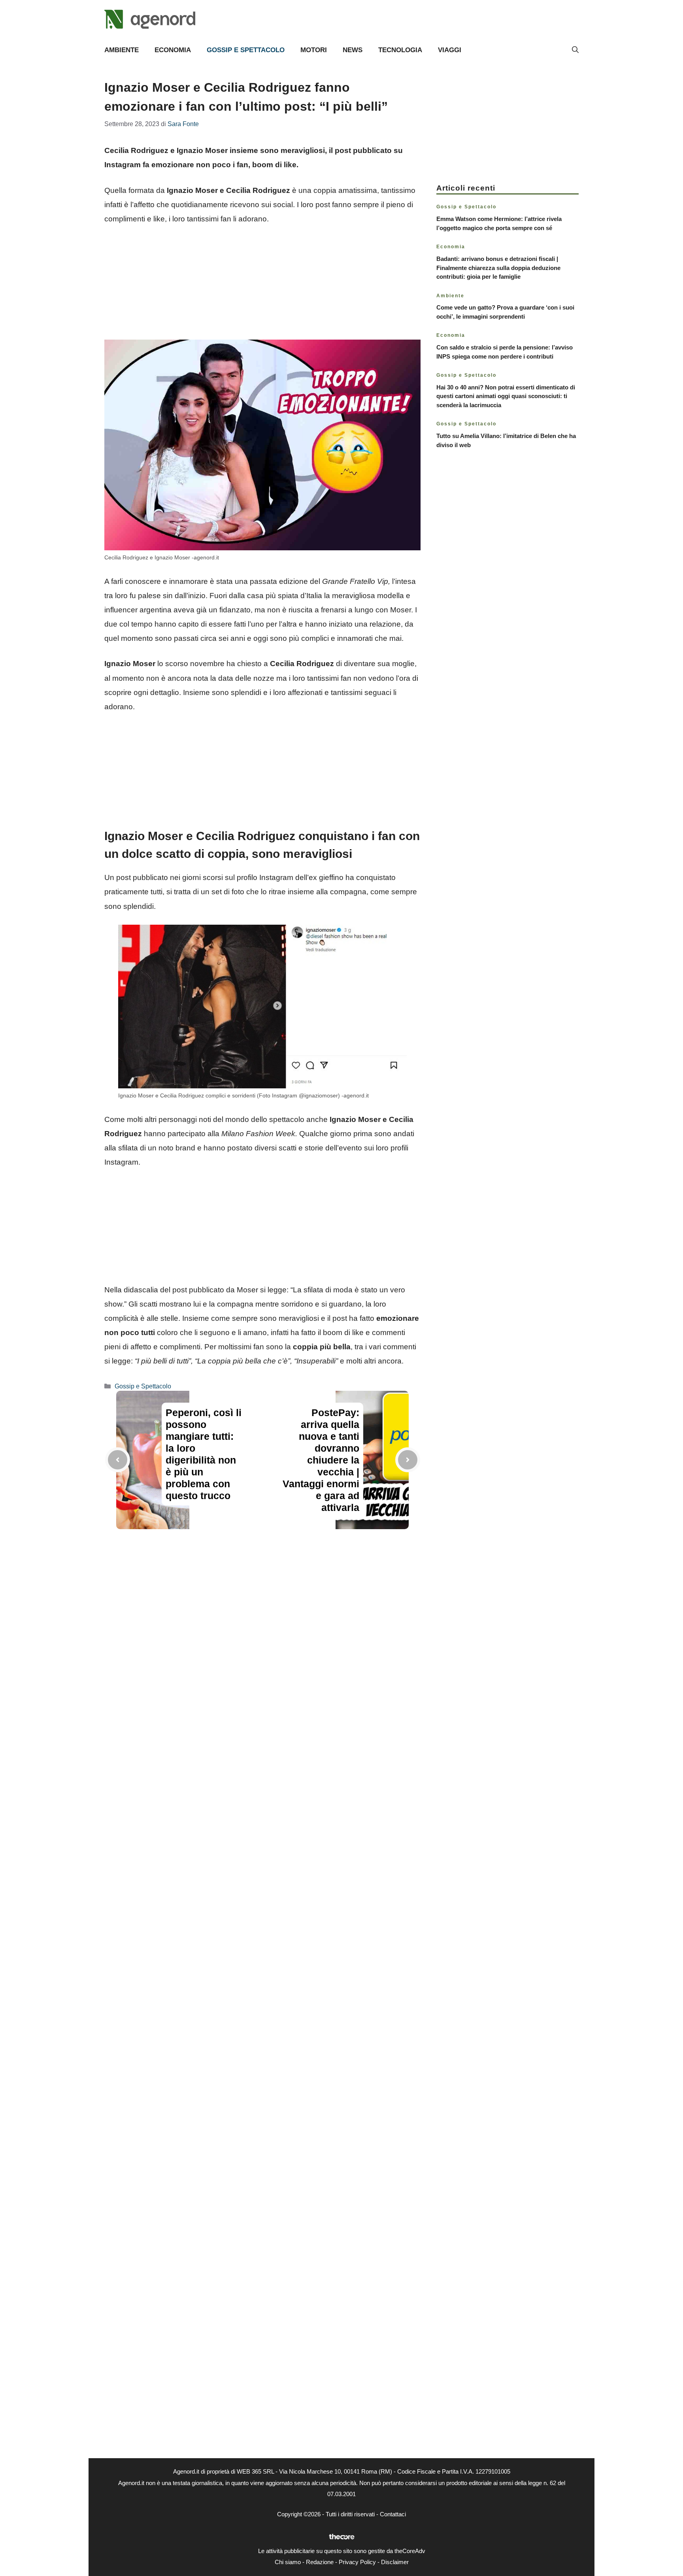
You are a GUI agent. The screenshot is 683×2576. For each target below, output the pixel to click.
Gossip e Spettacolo (246, 50)
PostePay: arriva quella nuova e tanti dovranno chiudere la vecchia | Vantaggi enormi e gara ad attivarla (321, 1460)
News (353, 50)
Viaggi (450, 50)
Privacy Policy (357, 2562)
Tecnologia (400, 50)
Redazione (320, 2562)
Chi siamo (288, 2562)
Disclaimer (395, 2562)
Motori (314, 50)
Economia (173, 50)
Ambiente (122, 50)
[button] (575, 50)
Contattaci (393, 2514)
